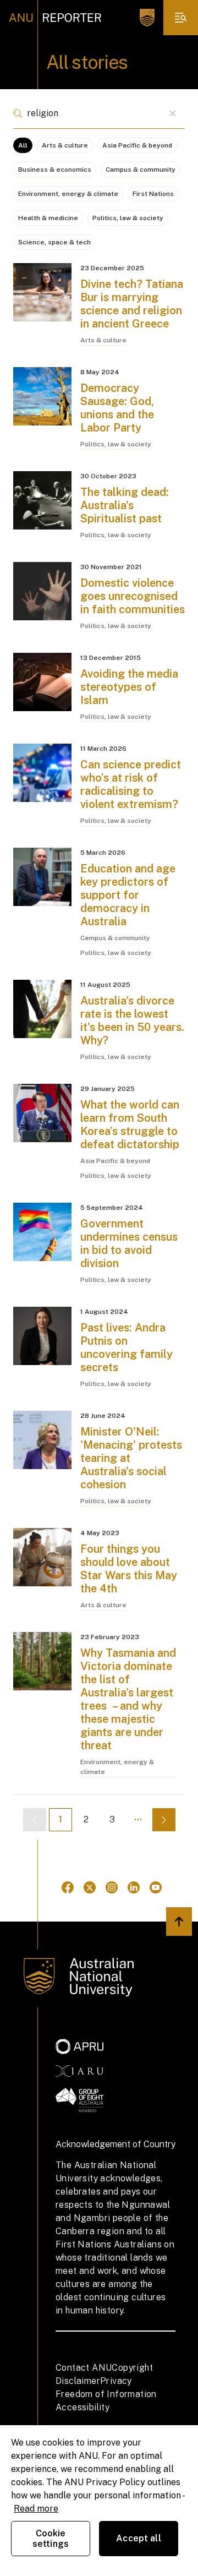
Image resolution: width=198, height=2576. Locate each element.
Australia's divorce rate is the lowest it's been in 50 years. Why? (132, 1020)
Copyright (132, 2368)
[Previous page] (35, 1820)
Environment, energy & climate (68, 194)
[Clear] (172, 113)
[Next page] (164, 1820)
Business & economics (55, 170)
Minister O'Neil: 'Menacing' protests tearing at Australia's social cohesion (131, 1458)
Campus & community (141, 170)
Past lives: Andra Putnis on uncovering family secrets (127, 1347)
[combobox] (99, 113)
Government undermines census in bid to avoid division (129, 1243)
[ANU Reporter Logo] (55, 18)
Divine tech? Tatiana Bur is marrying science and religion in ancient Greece (132, 304)
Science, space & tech (54, 242)
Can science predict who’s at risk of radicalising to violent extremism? (131, 784)
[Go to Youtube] (156, 1887)
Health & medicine (48, 218)
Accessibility (82, 2407)
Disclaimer (78, 2381)
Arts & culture (65, 145)
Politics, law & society (128, 218)
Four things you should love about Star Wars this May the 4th (129, 1569)
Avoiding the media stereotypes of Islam (129, 687)
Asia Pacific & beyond (137, 145)
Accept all (139, 2538)
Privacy (116, 2381)
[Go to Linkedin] (134, 1887)
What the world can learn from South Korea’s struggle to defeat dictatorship (130, 1125)
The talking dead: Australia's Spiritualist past (125, 505)
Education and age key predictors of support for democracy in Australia (128, 895)
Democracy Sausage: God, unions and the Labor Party (117, 408)
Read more (36, 2509)
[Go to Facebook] (68, 1887)
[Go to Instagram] (112, 1887)
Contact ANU (84, 2368)
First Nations (153, 194)
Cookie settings (51, 2539)
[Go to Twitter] (90, 1887)
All (23, 145)
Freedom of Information (106, 2394)
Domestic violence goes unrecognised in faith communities (133, 596)
